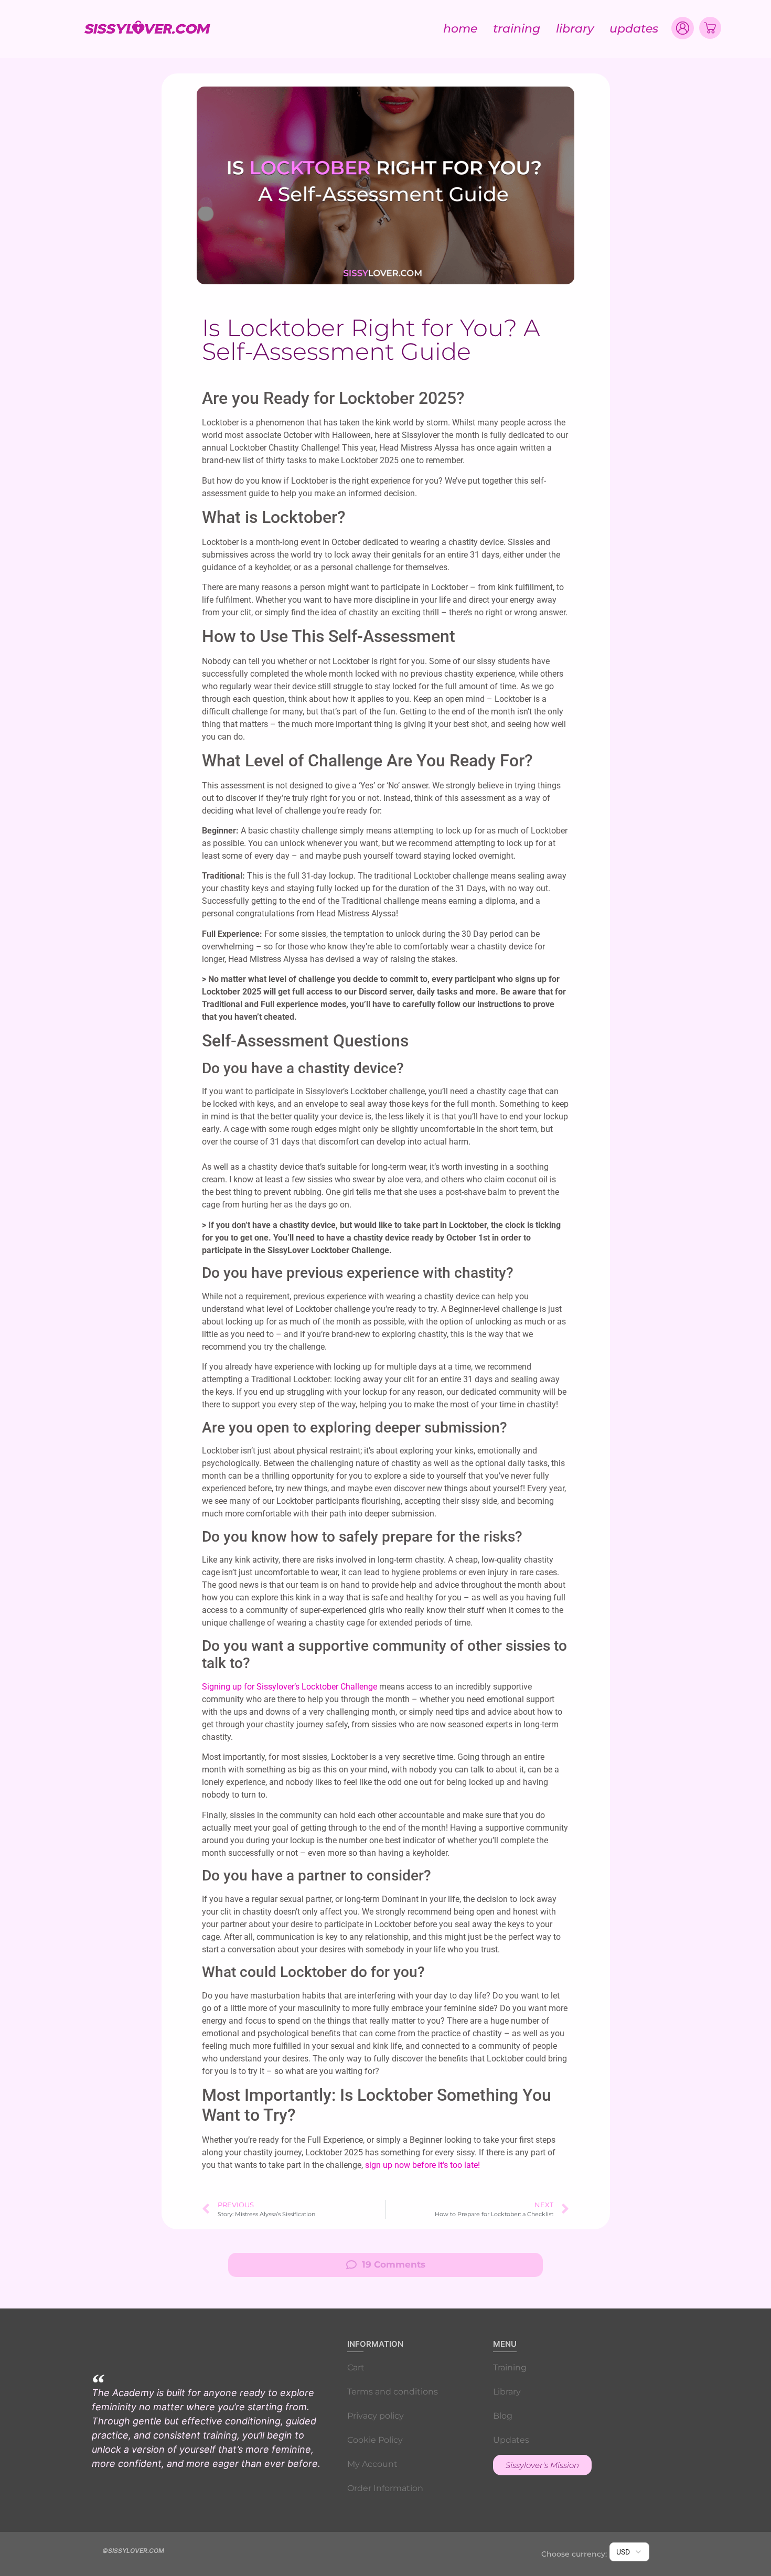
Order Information (385, 2488)
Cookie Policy (375, 2440)
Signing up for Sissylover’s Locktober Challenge (290, 1687)
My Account (372, 2464)
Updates (634, 29)
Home (460, 29)
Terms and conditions (393, 2392)
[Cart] (710, 28)
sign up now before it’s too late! (422, 2165)
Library (575, 29)
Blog (503, 2416)
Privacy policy (376, 2416)
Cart (356, 2367)
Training (517, 29)
